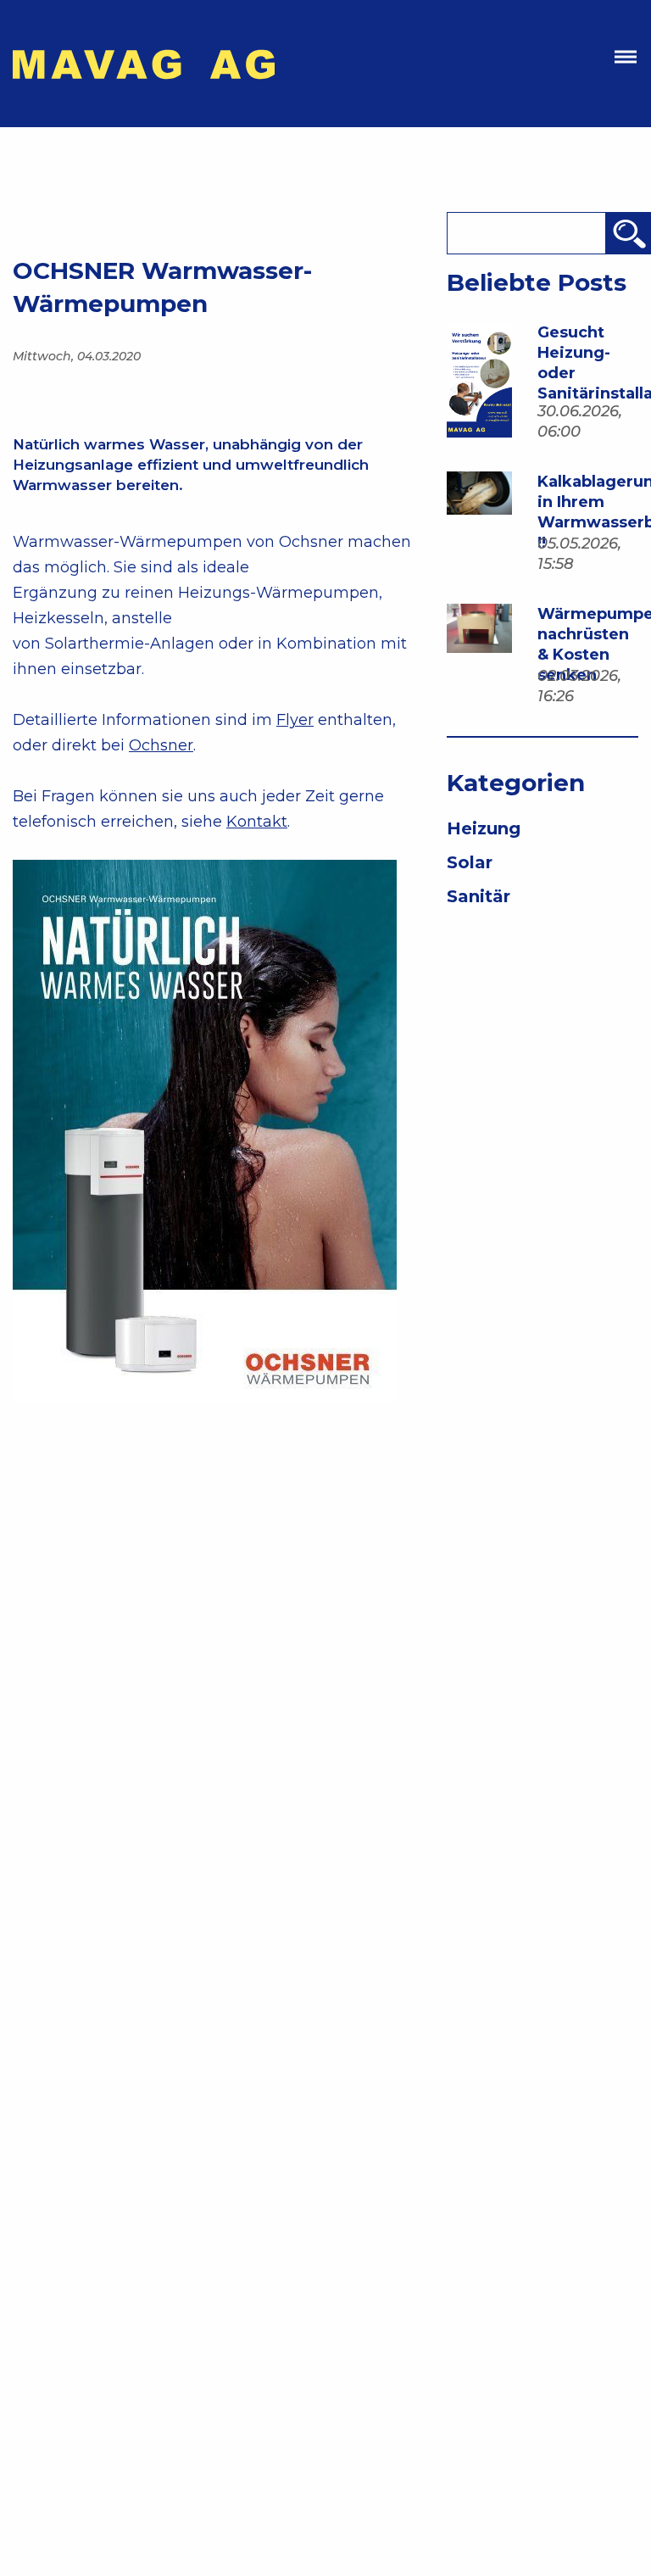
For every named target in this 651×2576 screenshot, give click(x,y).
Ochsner (161, 745)
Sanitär (479, 896)
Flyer (295, 720)
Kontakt (257, 822)
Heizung (484, 828)
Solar (470, 862)
